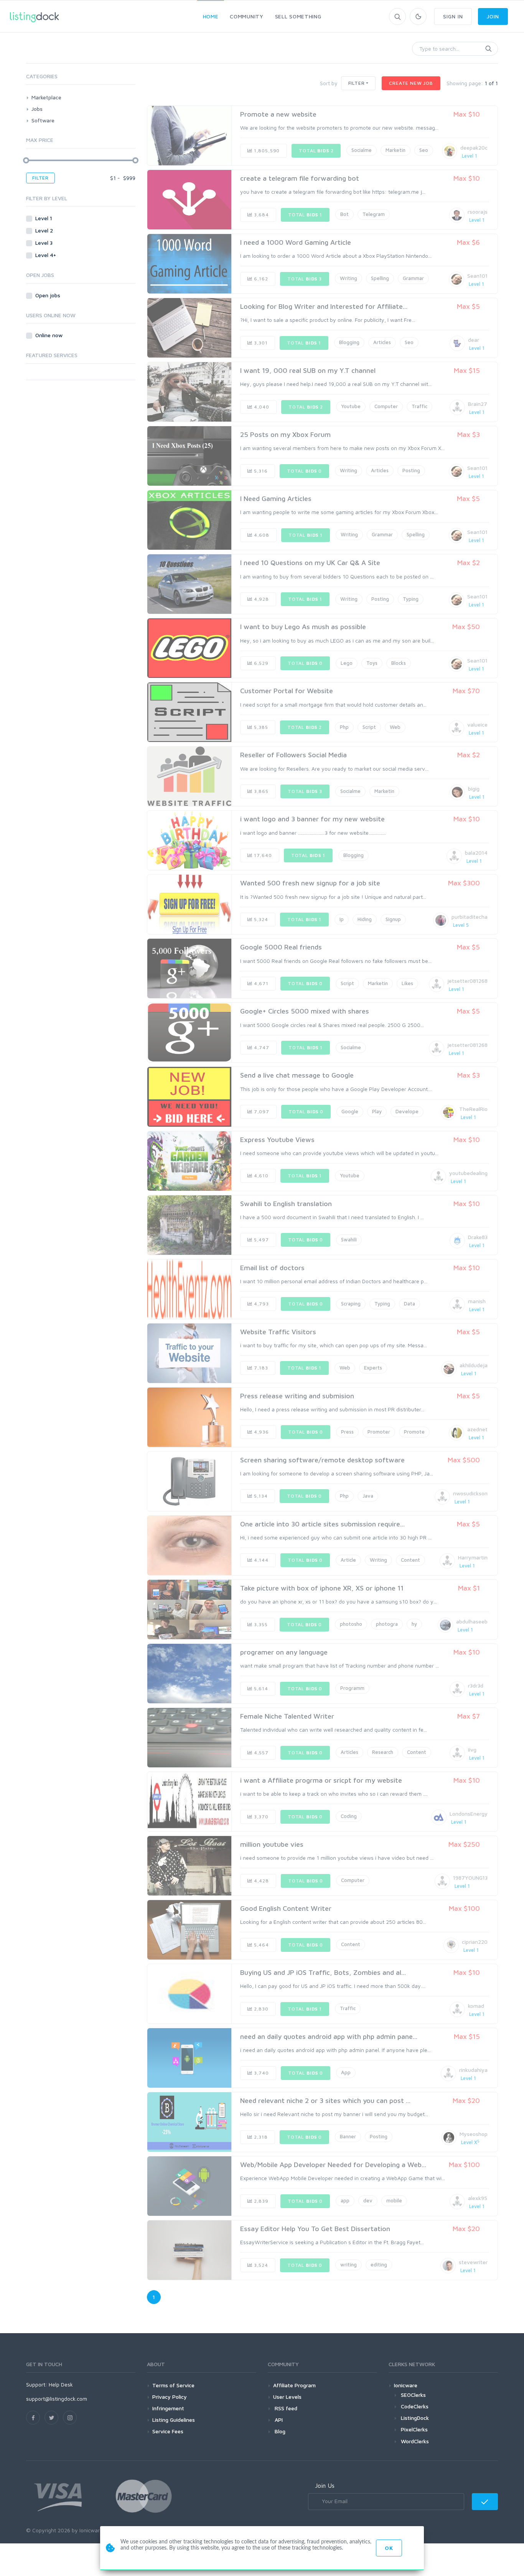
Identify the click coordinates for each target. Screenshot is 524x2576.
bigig (474, 789)
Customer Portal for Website (287, 691)
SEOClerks (413, 2395)
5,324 (260, 919)
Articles (382, 342)
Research (383, 1752)
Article (348, 1560)
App (346, 2072)
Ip (342, 919)
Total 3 (305, 279)
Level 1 (44, 218)
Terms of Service (173, 2385)
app (345, 2200)
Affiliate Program (294, 2385)
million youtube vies (272, 1844)
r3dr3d (476, 1685)
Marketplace (46, 97)
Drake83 (478, 1237)
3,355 (260, 1624)
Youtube (351, 406)
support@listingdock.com (57, 2399)
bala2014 (476, 853)
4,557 (260, 1753)
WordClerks (415, 2441)
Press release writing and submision (297, 1396)
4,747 (261, 1047)
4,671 (260, 983)
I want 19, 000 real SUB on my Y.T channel (308, 370)
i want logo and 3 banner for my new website (312, 819)
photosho (351, 1624)
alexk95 (478, 2198)
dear (474, 340)
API (278, 2420)
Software (43, 120)
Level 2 (45, 230)
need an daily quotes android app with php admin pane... (329, 2036)
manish (477, 1301)
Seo (424, 150)
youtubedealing (468, 1173)
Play (377, 1111)
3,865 (260, 791)
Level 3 (45, 243)
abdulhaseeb (472, 1621)
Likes (407, 983)
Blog (279, 2431)
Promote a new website (278, 114)
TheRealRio (473, 1109)
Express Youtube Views (277, 1140)
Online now (50, 335)
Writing (349, 278)
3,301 (260, 343)
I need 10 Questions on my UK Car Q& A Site (310, 563)
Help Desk (61, 2384)
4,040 (261, 407)
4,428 (261, 1881)
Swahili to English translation (286, 1204)
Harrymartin (473, 1557)
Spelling (380, 278)
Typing (411, 599)
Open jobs (49, 295)
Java (368, 1496)
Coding (349, 1816)
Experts (373, 1368)
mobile (394, 2200)
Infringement (168, 2408)
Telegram (374, 214)
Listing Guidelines (174, 2420)
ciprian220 (475, 1942)
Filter (357, 83)
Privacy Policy (170, 2397)
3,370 (260, 1817)
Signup (393, 919)
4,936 (261, 1432)
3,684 (261, 215)
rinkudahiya (473, 2070)
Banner (348, 2136)
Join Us (325, 2485)
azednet (477, 1429)
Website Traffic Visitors (278, 1332)
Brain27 (478, 404)
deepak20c (474, 148)
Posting (411, 470)
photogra (387, 1624)
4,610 (260, 1176)
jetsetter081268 (467, 981)
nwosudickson (470, 1493)
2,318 (260, 2137)
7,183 (260, 1368)
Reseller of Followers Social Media (293, 755)
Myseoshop (474, 2134)
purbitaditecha (470, 917)
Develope (407, 1111)
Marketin (395, 150)
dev (368, 2200)
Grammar (413, 278)
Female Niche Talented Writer (287, 1716)
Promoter (379, 1432)
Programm (352, 1688)
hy (414, 1624)
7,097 (261, 1112)
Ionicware (406, 2385)
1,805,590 (266, 151)
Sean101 (477, 276)
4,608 (261, 535)
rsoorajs (478, 212)
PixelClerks (414, 2429)
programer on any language (284, 1652)
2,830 (260, 2009)
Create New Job (411, 83)
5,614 (260, 1688)
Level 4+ (46, 255)
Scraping (351, 1304)
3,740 (261, 2073)
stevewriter (473, 2262)
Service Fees (168, 2431)
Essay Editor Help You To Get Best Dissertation (315, 2229)
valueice (477, 724)
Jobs (37, 109)
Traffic (419, 406)
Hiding (365, 919)
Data (409, 1304)
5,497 (261, 1240)
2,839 (260, 2201)
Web (395, 727)
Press (347, 1432)
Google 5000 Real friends (281, 947)
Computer (386, 406)
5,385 (260, 727)
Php (344, 727)
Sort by (329, 83)
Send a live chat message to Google (297, 1075)
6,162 (260, 279)
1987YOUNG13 (470, 1878)
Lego (347, 663)
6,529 (260, 663)
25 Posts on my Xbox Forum (285, 434)
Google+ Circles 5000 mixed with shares (305, 1011)
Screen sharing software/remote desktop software (322, 1460)
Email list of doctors (272, 1268)
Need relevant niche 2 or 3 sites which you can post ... (325, 2101)
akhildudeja (474, 1365)
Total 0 (304, 471)
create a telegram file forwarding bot (300, 178)
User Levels (287, 2397)
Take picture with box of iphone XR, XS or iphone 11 (322, 1588)
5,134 (260, 1496)
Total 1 (305, 215)
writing (349, 2265)
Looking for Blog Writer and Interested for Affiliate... (324, 306)
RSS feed (285, 2408)
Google (350, 1111)
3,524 (260, 2265)
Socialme (362, 150)
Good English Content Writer (286, 1908)
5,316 (260, 471)
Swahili (349, 1239)
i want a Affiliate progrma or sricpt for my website (321, 1780)
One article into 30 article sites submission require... (322, 1524)
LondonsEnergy (469, 1814)
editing (379, 2265)
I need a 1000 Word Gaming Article (296, 242)
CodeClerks (415, 2406)
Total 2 (316, 151)
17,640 (262, 855)
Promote (414, 1432)
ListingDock (415, 2418)
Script (369, 727)
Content (410, 1560)
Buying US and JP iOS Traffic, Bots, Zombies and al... (323, 1972)
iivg (472, 1749)
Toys (372, 663)
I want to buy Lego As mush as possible (303, 627)
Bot (344, 214)
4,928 (261, 599)
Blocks (399, 663)
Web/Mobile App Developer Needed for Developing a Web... (333, 2165)
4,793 (261, 1304)
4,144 (260, 1560)
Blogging (349, 342)
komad (476, 2006)
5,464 (261, 1945)
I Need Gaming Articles (276, 499)
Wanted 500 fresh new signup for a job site (310, 883)
